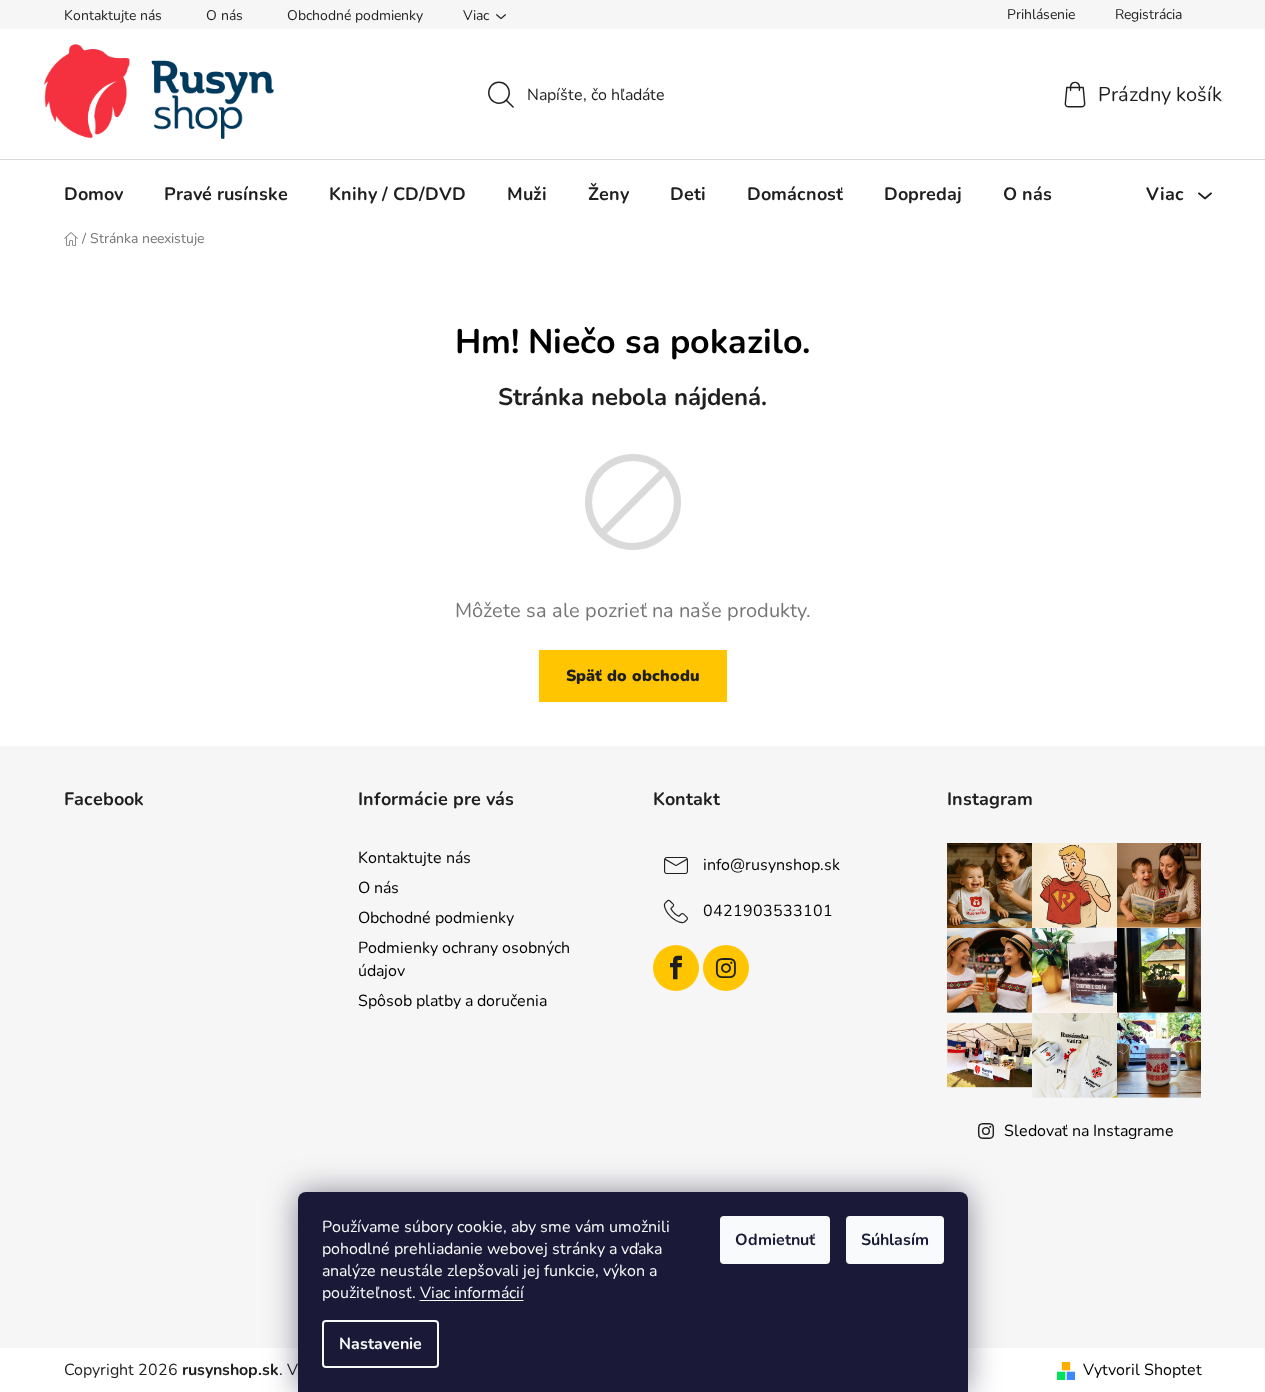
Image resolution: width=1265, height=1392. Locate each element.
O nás (224, 15)
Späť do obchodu (633, 676)
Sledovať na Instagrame (1089, 1131)
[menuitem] (93, 194)
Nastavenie (380, 1344)
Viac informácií (472, 1293)
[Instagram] (726, 968)
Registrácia (1148, 14)
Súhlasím (895, 1240)
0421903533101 (768, 911)
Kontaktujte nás (113, 15)
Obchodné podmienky (355, 15)
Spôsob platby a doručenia (452, 1001)
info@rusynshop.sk (771, 865)
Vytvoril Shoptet (1142, 1370)
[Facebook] (676, 968)
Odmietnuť (775, 1240)
